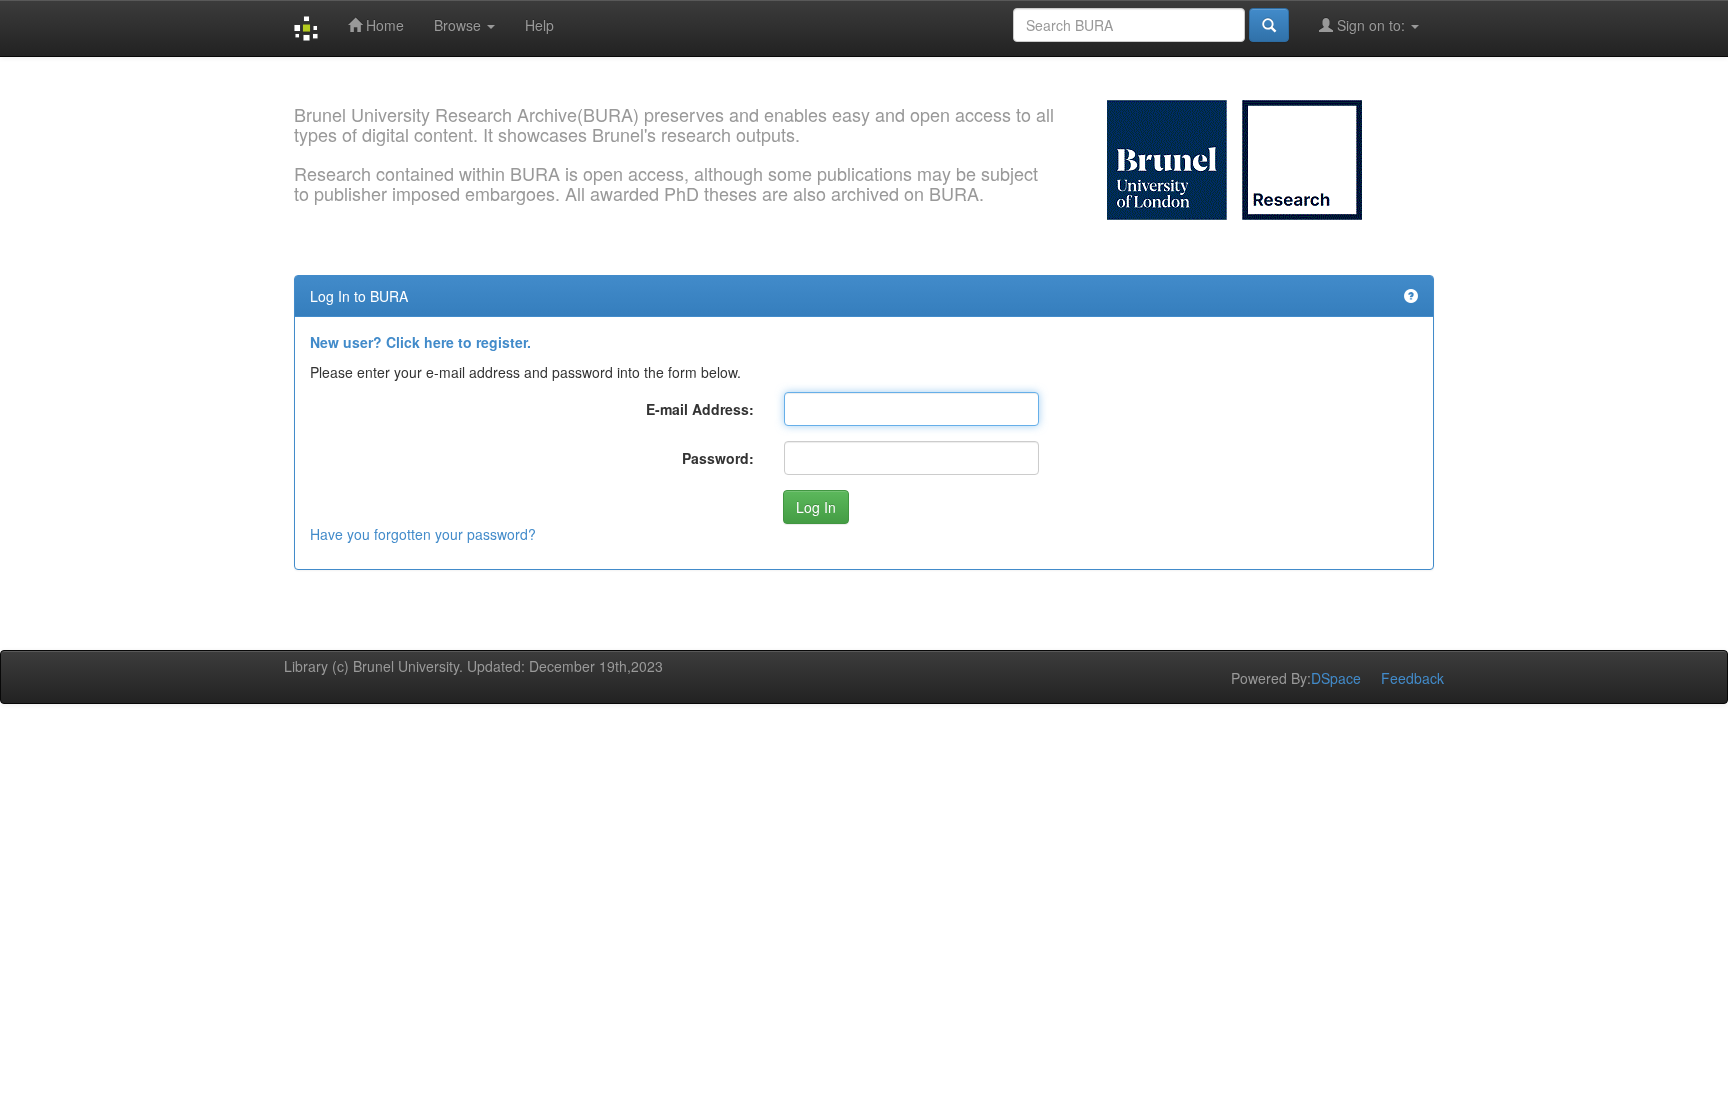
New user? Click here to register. (420, 342)
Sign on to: (1371, 25)
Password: (718, 458)
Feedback (1412, 678)
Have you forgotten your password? (423, 534)
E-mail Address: (700, 409)
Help (539, 25)
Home (383, 25)
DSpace (1336, 678)
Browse (459, 25)
